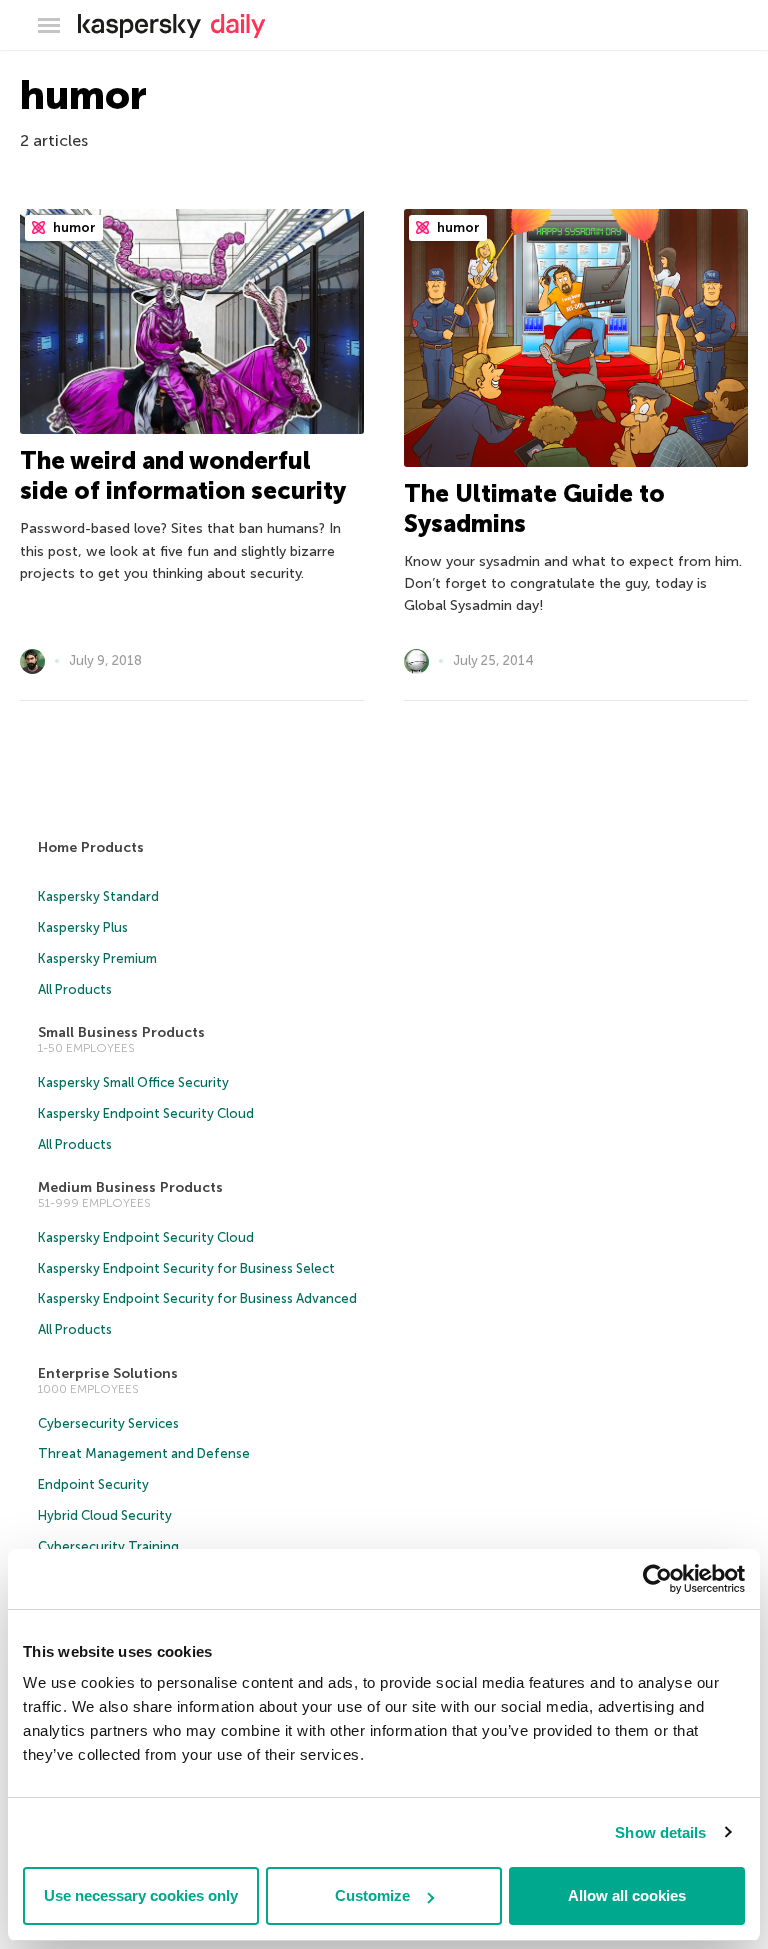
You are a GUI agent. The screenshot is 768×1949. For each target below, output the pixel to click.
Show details (660, 1832)
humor (73, 227)
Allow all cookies (627, 1895)
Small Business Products (121, 1032)
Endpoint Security (93, 1484)
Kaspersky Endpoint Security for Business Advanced (197, 1298)
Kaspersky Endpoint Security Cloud (146, 1113)
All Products (75, 989)
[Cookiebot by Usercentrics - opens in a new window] (657, 1579)
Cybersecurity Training (108, 1546)
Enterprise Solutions (108, 1373)
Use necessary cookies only (141, 1895)
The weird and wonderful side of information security (183, 475)
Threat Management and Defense (144, 1453)
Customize (372, 1895)
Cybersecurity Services (108, 1423)
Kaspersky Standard (98, 896)
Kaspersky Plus (83, 927)
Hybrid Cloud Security (105, 1515)
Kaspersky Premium (97, 958)
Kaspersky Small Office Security (133, 1082)
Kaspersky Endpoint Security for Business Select (186, 1268)
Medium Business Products (130, 1187)
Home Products (91, 847)
